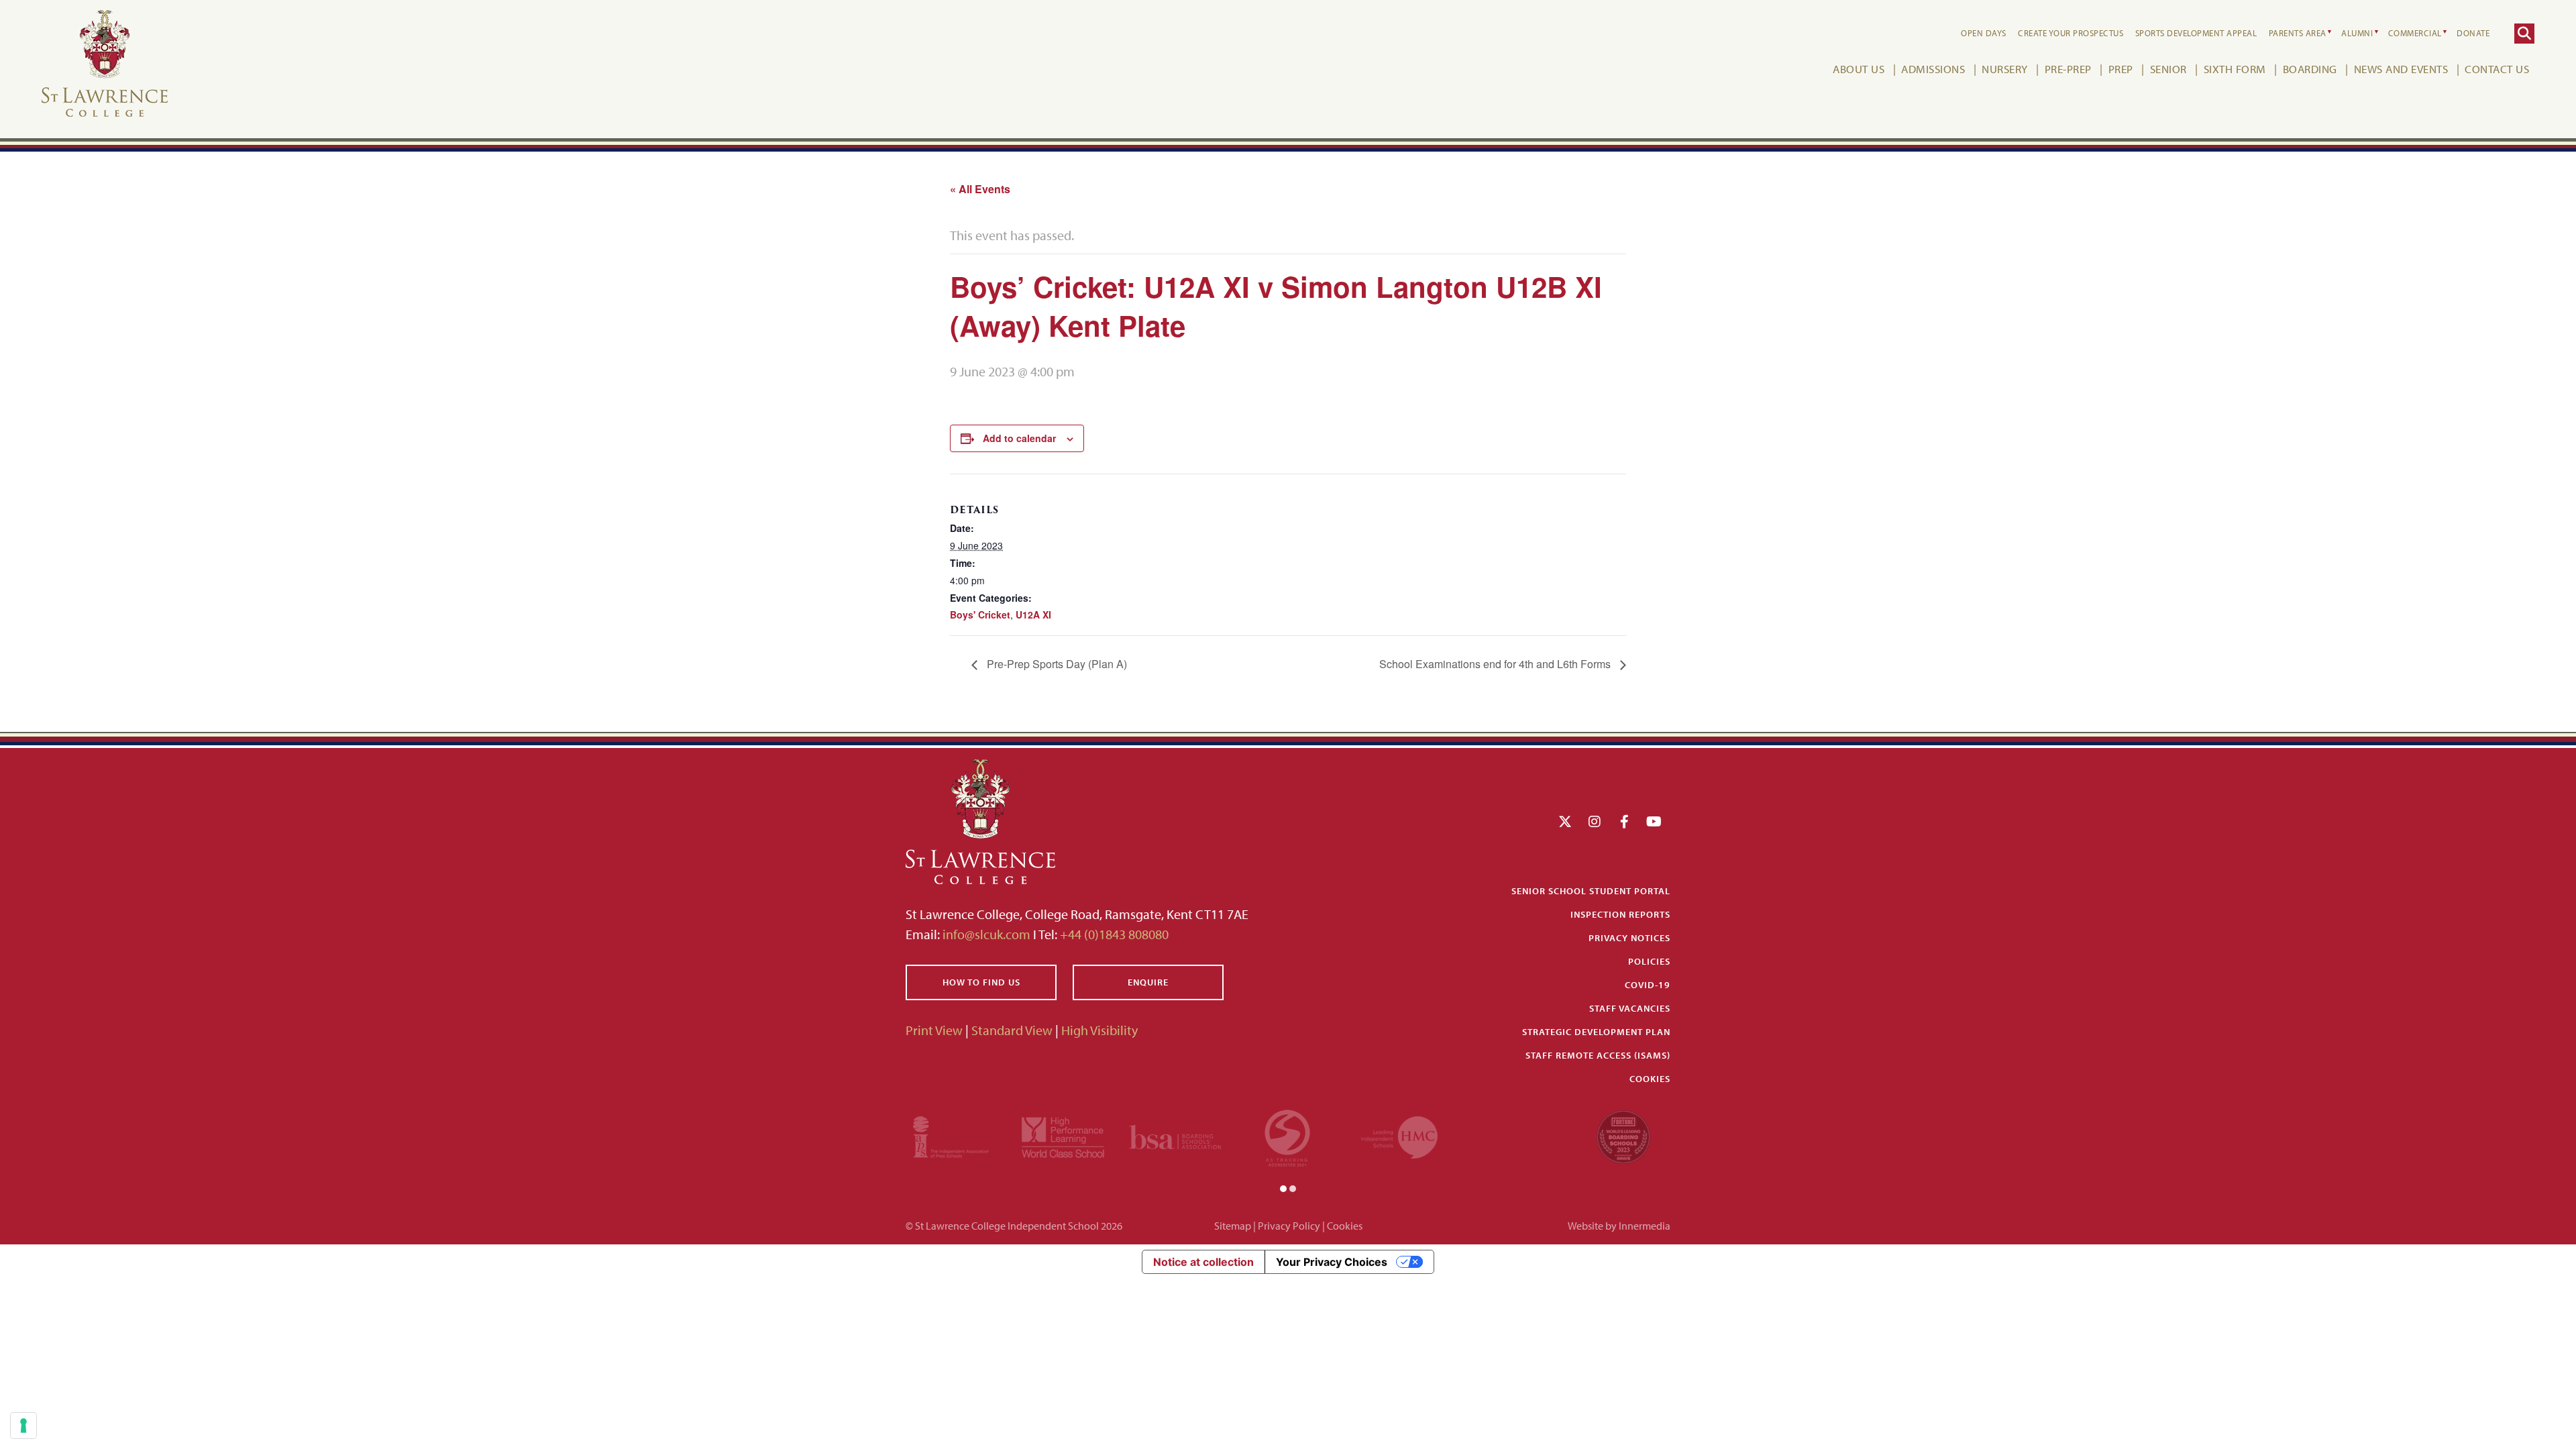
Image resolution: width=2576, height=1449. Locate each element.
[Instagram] (1595, 821)
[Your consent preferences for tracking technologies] (23, 1426)
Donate (2473, 33)
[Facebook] (1624, 821)
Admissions (1933, 69)
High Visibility (1099, 1030)
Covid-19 (1648, 985)
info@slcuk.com (986, 934)
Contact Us (2497, 69)
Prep (2121, 69)
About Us (1859, 69)
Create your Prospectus (2071, 33)
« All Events (980, 189)
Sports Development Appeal (2196, 33)
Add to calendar (1019, 438)
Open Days (1984, 33)
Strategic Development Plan (1596, 1032)
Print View (934, 1030)
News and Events (2401, 69)
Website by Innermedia (1619, 1226)
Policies (1649, 961)
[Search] (2524, 34)
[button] (1283, 1187)
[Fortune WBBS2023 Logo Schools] (1623, 1135)
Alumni (2357, 33)
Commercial (2415, 33)
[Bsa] (1175, 1135)
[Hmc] (1399, 1135)
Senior (2168, 69)
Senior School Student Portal (1591, 891)
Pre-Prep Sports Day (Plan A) (1056, 664)
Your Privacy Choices (1332, 1262)
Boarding (2310, 69)
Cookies (1650, 1079)
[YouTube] (1654, 821)
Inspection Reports (1620, 914)
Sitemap (1233, 1226)
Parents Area (2298, 33)
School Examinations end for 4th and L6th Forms (1496, 664)
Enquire (1148, 982)
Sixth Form (2235, 69)
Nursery (2005, 69)
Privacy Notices (1629, 938)
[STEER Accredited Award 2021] (1287, 1135)
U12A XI (1033, 614)
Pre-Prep (2068, 69)
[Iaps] (951, 1135)
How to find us (981, 982)
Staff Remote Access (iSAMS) (1598, 1055)
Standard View (1012, 1030)
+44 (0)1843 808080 (1113, 934)
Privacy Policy (1289, 1226)
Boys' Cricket (980, 614)
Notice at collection (1203, 1262)
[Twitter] (1565, 821)
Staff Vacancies (1630, 1008)
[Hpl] (1063, 1135)
